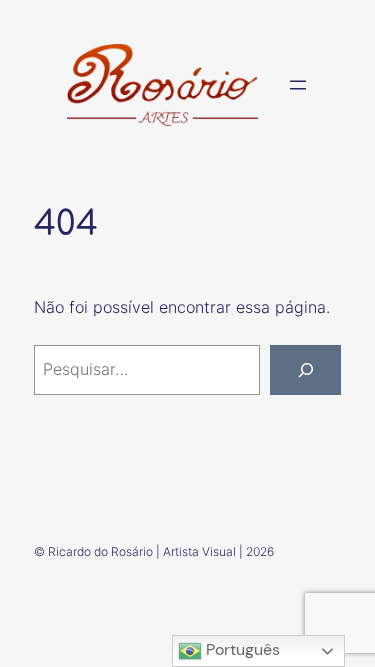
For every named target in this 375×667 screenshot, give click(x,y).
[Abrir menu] (298, 85)
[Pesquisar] (305, 370)
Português (241, 649)
